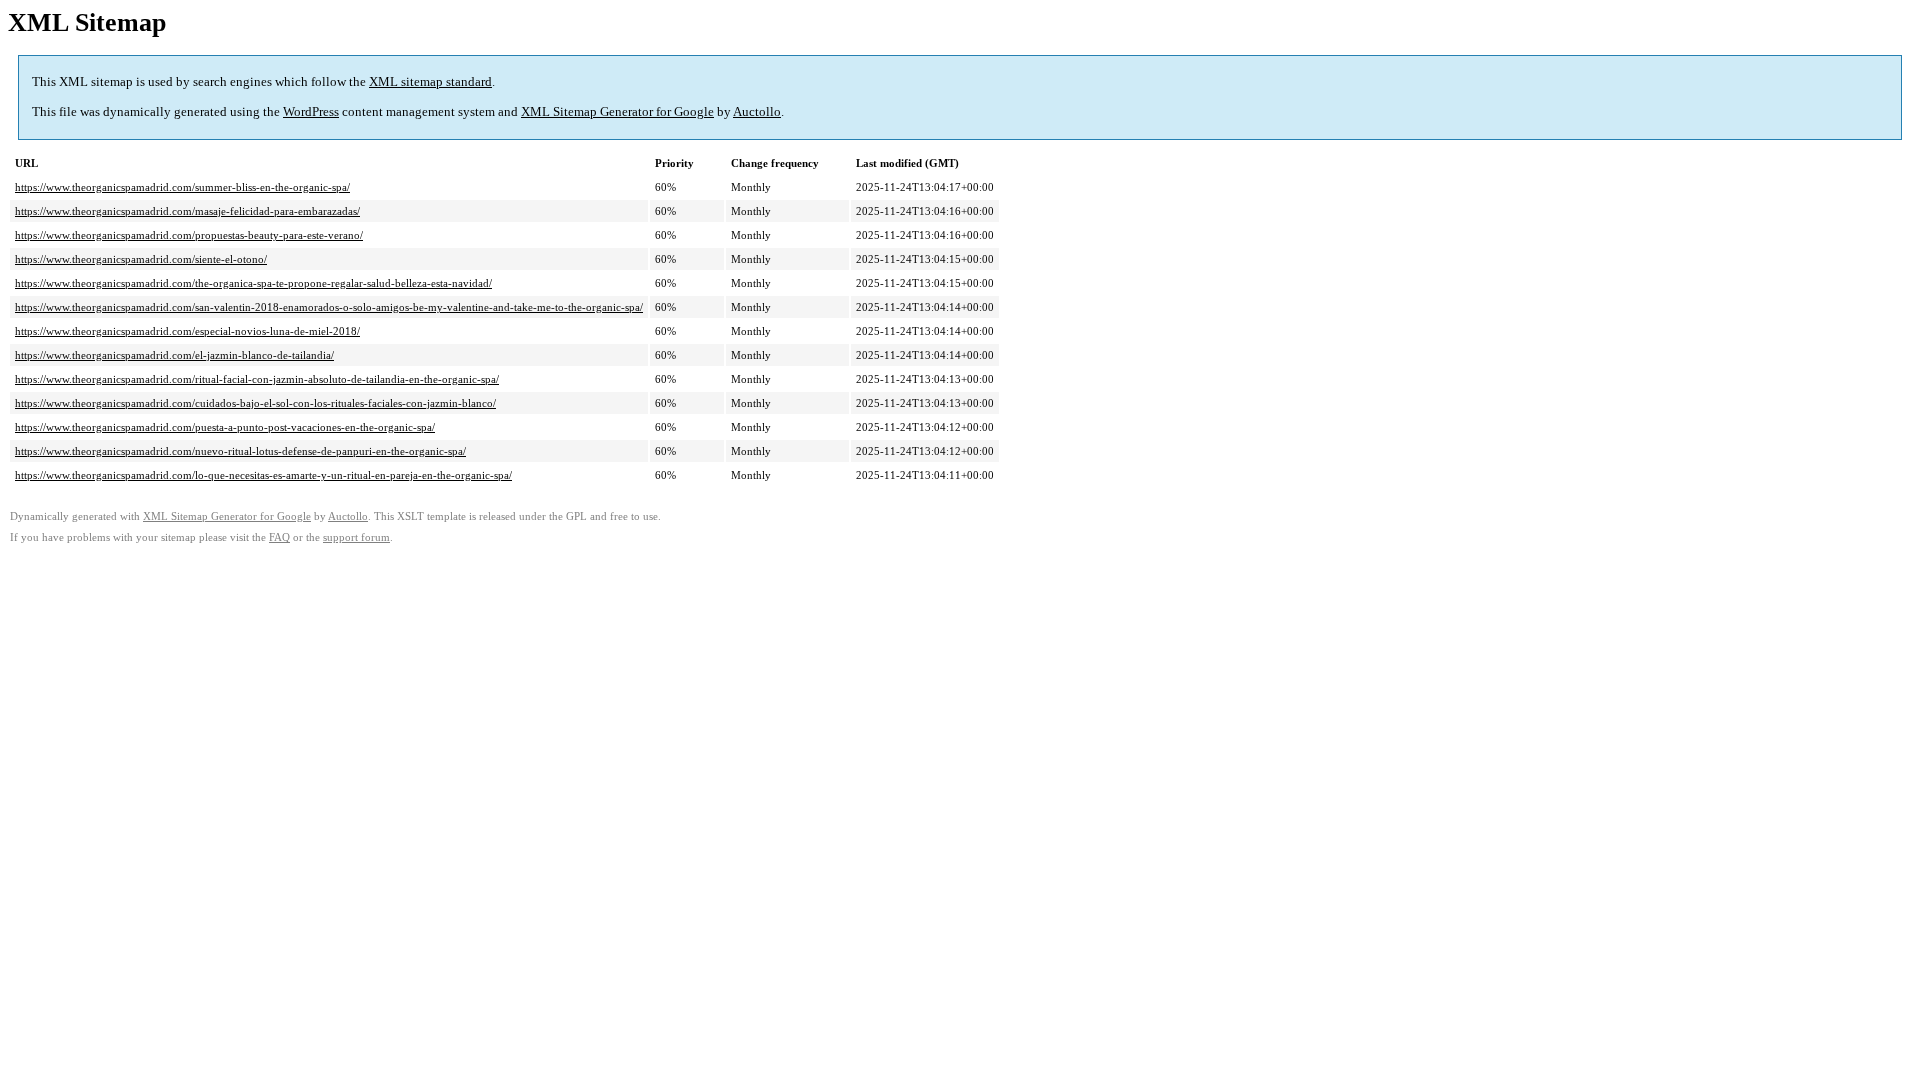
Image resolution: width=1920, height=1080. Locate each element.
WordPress (311, 111)
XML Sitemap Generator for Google (617, 111)
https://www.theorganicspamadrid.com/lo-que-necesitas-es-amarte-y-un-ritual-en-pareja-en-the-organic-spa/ (263, 475)
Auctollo (757, 111)
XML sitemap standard (430, 81)
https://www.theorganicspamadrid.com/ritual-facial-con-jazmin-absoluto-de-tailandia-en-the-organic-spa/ (257, 379)
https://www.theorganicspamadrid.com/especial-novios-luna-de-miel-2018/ (187, 331)
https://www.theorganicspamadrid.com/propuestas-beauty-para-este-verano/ (189, 235)
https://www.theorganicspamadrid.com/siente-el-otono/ (141, 259)
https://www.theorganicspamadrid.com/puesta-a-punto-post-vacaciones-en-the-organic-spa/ (225, 427)
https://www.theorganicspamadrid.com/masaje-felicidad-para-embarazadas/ (187, 211)
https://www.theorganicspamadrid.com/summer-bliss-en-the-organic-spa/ (182, 187)
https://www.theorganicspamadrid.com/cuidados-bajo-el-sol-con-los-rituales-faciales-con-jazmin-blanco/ (255, 403)
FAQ (279, 537)
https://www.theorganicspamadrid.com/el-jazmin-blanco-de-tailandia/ (174, 355)
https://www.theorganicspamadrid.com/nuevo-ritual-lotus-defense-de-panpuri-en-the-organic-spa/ (240, 451)
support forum (356, 537)
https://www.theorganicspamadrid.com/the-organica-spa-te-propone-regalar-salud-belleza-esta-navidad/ (253, 283)
